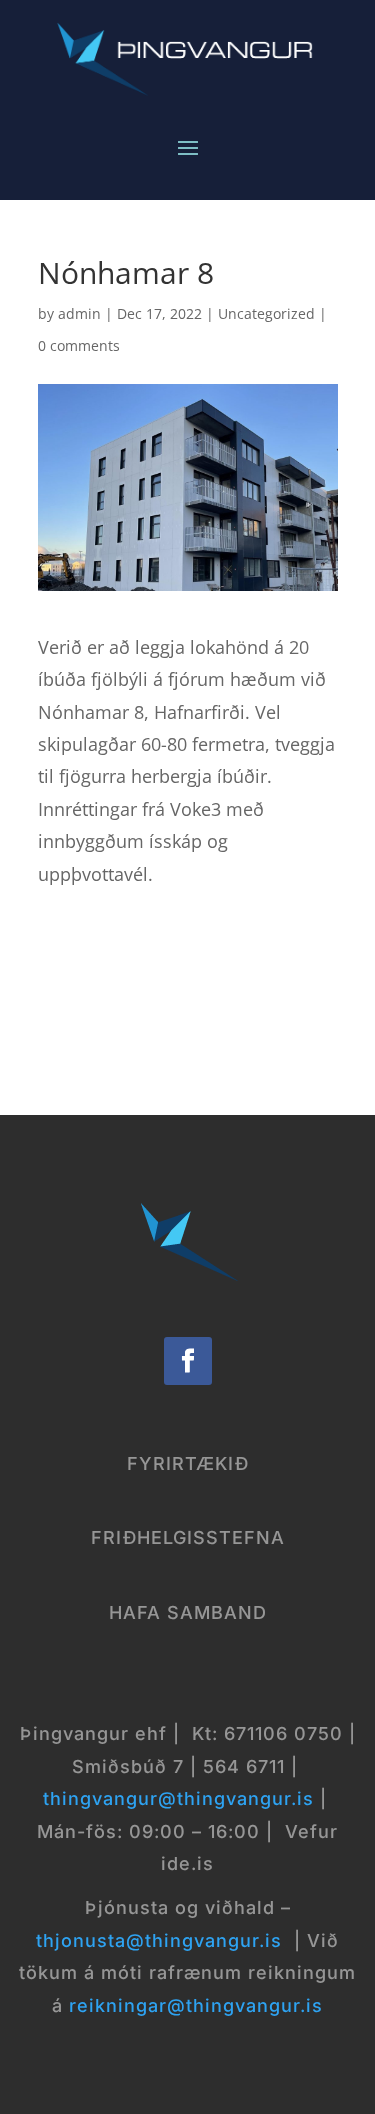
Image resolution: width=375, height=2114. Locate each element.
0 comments (79, 345)
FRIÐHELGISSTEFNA (188, 1537)
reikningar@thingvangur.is (196, 2005)
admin (79, 313)
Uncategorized (266, 313)
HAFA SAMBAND (188, 1612)
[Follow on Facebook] (188, 1361)
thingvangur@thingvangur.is (178, 1798)
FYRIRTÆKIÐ (188, 1463)
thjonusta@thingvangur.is (159, 1940)
